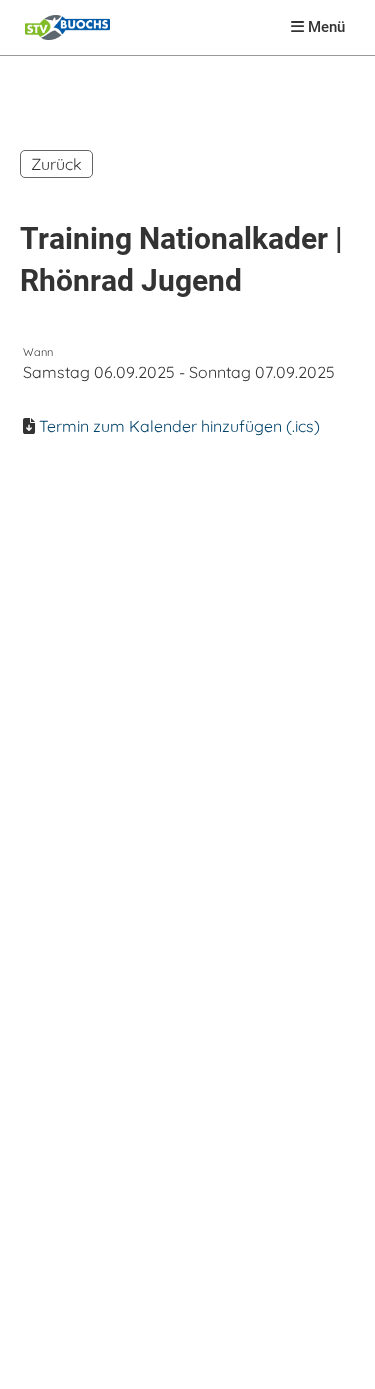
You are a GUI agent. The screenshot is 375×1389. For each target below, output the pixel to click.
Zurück (56, 164)
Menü (324, 27)
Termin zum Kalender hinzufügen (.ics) (179, 426)
